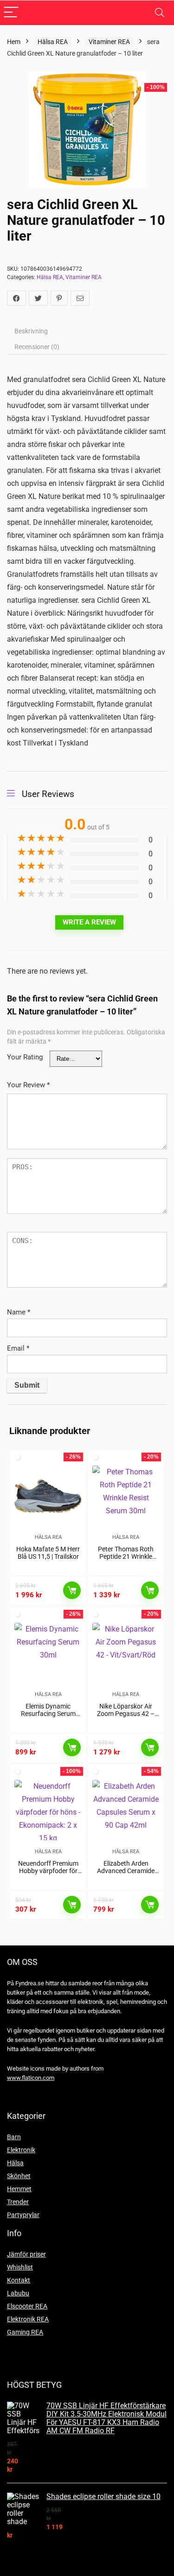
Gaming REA (25, 2332)
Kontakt (19, 2280)
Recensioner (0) (37, 347)
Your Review (28, 1085)
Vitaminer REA (109, 42)
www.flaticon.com (31, 2078)
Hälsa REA (53, 42)
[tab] (87, 331)
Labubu (18, 2293)
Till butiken (72, 1590)
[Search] (160, 13)
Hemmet (19, 2189)
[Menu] (11, 13)
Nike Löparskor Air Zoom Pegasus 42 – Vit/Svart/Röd (126, 1714)
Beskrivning (31, 331)
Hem (14, 42)
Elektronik (21, 2150)
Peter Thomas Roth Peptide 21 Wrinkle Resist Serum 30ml (126, 1556)
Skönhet (19, 2176)
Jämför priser (26, 2254)
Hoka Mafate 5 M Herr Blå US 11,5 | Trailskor (48, 1553)
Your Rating (25, 1057)
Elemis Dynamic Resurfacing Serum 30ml (48, 1714)
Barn (14, 2137)
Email (18, 1348)
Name (19, 1312)
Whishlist (20, 2267)
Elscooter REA (27, 2306)
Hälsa (15, 2163)
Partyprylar (23, 2215)
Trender (18, 2202)
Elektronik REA (28, 2319)
